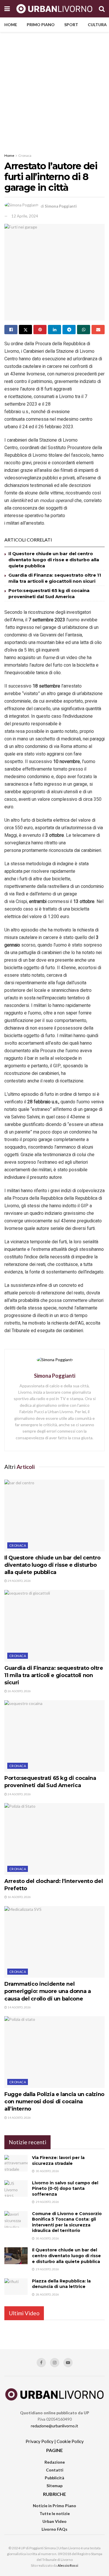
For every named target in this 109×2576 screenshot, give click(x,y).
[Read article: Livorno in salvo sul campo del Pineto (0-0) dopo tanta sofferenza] (16, 2189)
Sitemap (54, 2486)
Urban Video (54, 2521)
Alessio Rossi (68, 2565)
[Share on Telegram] (69, 330)
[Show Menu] (7, 9)
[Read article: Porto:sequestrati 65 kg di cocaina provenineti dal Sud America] (54, 1736)
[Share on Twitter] (25, 330)
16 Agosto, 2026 (19, 1897)
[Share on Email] (98, 330)
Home (11, 25)
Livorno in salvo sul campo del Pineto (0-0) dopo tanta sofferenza (65, 2189)
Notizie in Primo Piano (54, 2506)
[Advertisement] (54, 89)
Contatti (55, 2470)
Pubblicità (54, 2478)
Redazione (55, 2462)
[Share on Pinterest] (40, 330)
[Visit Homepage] (54, 9)
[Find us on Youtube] (68, 2363)
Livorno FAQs (54, 2529)
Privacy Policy (40, 2441)
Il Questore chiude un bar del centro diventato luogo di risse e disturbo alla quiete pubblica (54, 560)
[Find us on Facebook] (41, 2363)
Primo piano (41, 25)
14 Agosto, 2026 (19, 2007)
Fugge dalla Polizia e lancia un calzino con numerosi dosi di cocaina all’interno (54, 2102)
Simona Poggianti (61, 206)
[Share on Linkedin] (54, 330)
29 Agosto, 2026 (19, 1581)
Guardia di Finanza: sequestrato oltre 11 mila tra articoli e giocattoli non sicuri (54, 1675)
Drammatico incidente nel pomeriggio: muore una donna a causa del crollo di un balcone (48, 1991)
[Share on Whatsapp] (84, 330)
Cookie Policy (70, 2441)
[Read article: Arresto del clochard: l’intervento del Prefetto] (54, 1839)
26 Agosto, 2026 (19, 1691)
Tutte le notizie (55, 2513)
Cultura (97, 25)
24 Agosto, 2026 (19, 1794)
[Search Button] (102, 9)
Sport (71, 25)
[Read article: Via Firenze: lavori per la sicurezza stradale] (16, 2163)
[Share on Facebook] (11, 330)
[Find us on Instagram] (55, 2363)
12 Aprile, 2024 (25, 216)
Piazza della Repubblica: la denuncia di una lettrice (61, 2284)
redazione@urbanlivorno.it (54, 2426)
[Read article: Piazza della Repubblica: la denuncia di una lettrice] (16, 2287)
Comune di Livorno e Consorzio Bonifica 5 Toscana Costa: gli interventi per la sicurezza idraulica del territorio (67, 2222)
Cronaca (25, 155)
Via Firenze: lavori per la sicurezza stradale (58, 2161)
